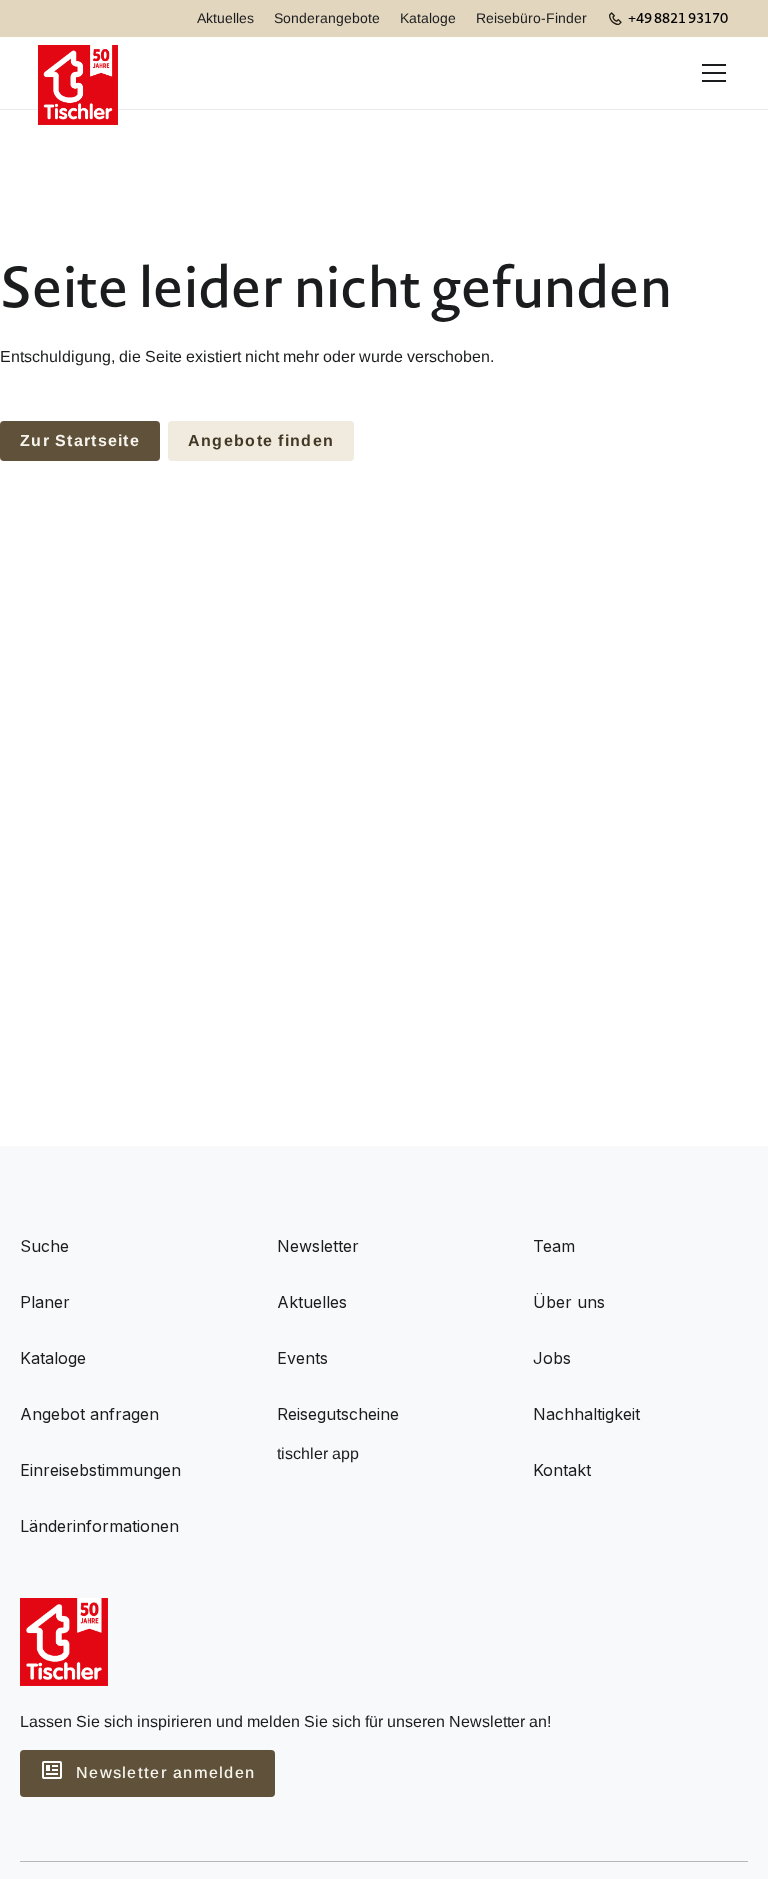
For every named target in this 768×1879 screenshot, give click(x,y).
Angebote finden (261, 440)
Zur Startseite (80, 440)
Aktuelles (225, 18)
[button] (710, 73)
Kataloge (428, 18)
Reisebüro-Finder (531, 18)
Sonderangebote (327, 18)
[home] (78, 73)
